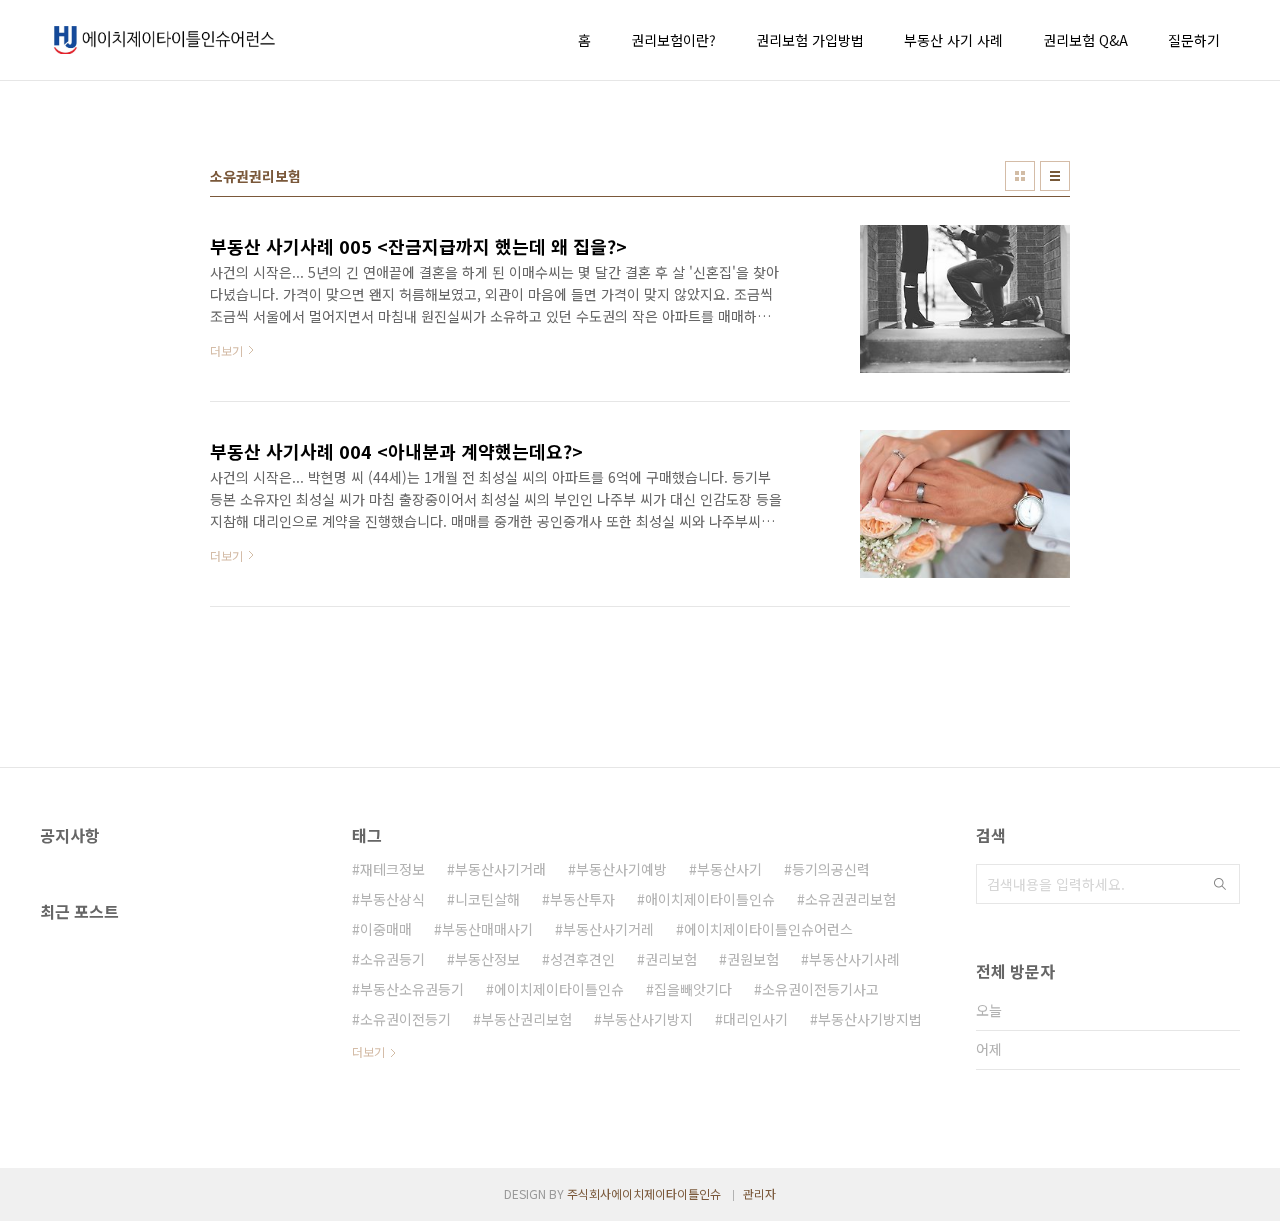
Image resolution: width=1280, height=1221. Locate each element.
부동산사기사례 (854, 959)
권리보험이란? (673, 40)
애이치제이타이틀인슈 (710, 899)
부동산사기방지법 (870, 1019)
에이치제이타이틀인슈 (559, 989)
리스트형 (1055, 176)
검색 (1220, 884)
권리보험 (671, 959)
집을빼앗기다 (693, 989)
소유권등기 (392, 959)
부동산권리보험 (526, 1019)
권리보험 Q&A (1085, 40)
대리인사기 (755, 1019)
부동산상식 (392, 899)
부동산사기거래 (500, 869)
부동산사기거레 (608, 929)
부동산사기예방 (621, 869)
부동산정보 (487, 959)
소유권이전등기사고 (820, 989)
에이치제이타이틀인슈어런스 (768, 929)
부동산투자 (582, 899)
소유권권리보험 (850, 899)
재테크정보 (392, 869)
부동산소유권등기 (412, 989)
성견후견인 (582, 959)
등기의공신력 (831, 869)
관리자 (759, 1193)
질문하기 (1194, 40)
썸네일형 (1020, 176)
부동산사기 (729, 869)
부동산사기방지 (647, 1019)
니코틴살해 (487, 899)
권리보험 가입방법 (810, 40)
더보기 (368, 1051)
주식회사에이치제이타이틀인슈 (644, 1193)
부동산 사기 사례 (953, 40)
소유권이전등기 (405, 1019)
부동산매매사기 (487, 929)
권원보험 (753, 959)
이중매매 (386, 929)
